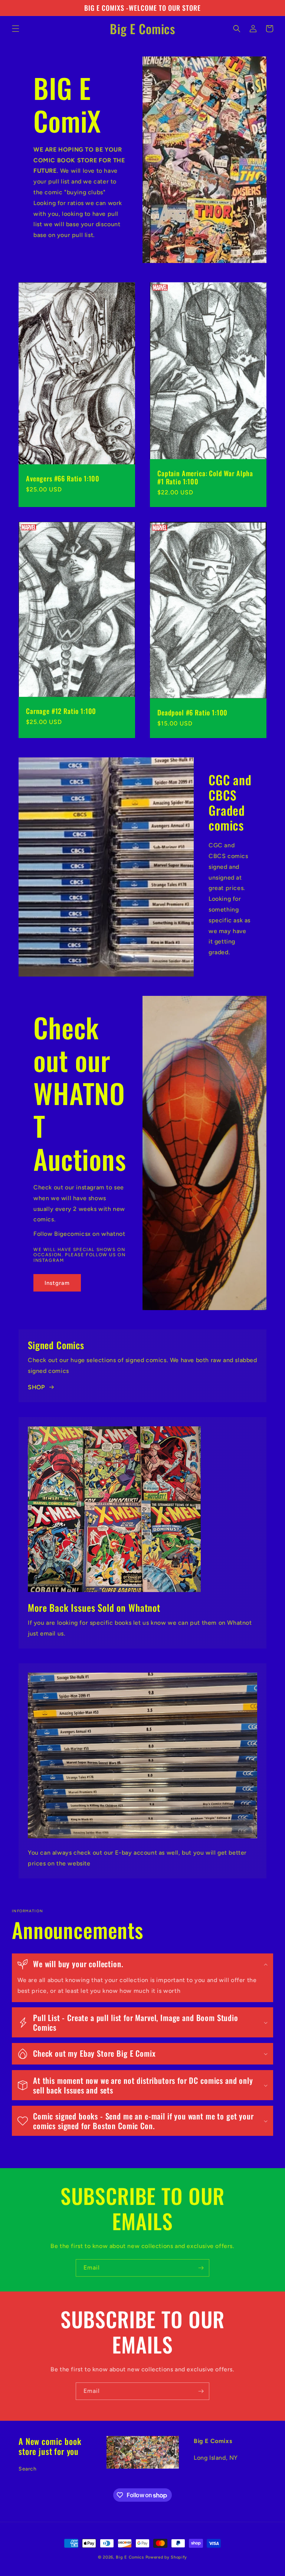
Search (28, 2469)
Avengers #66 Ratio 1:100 (63, 478)
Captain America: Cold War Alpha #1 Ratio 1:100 (205, 477)
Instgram (57, 1283)
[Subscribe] (201, 2268)
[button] (16, 29)
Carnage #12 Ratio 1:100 (61, 711)
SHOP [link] (36, 1387)
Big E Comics (130, 2557)
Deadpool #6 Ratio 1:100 (192, 712)
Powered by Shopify (166, 2557)
